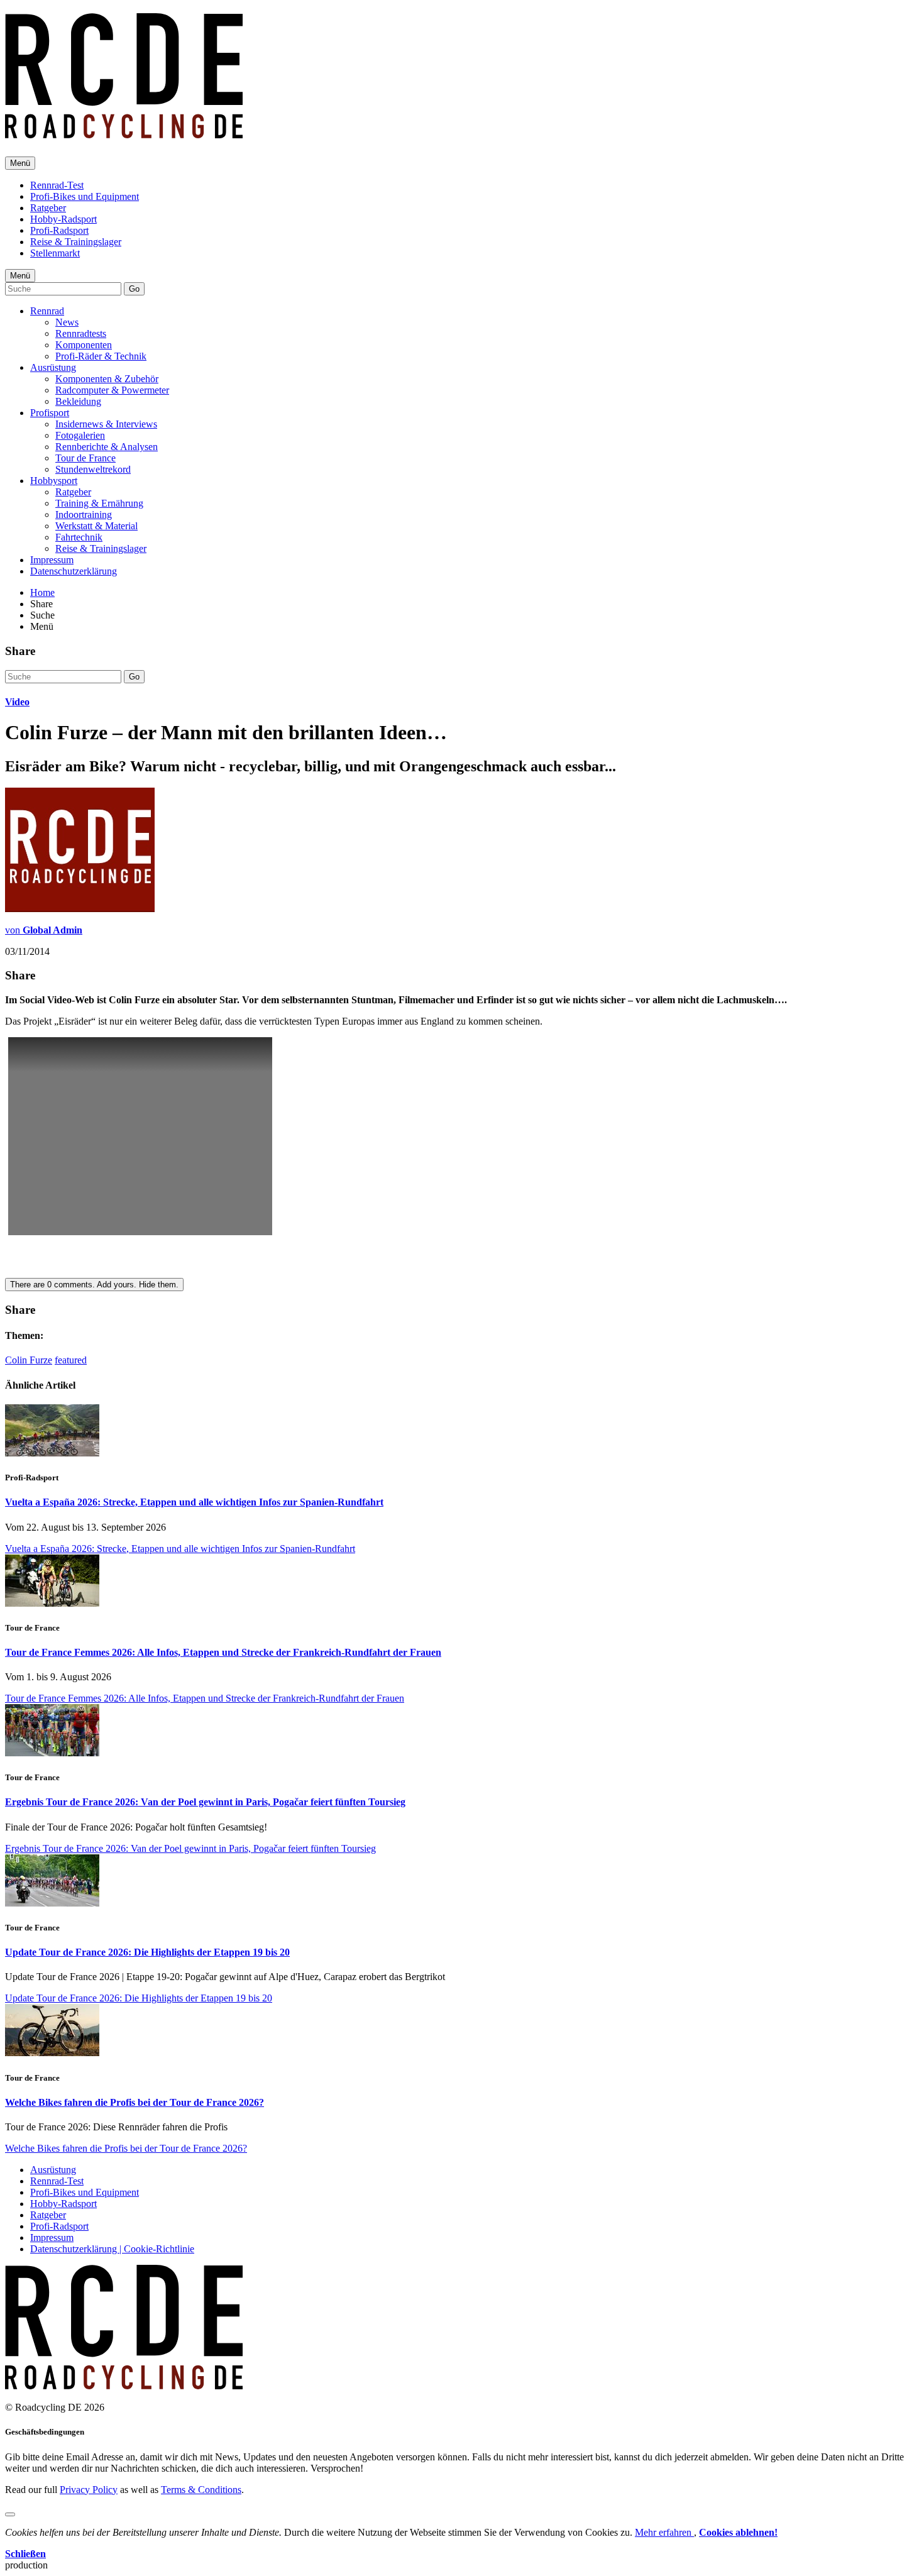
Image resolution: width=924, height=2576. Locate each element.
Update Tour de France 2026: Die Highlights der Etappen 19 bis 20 (147, 1952)
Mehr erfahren (664, 2532)
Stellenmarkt (55, 253)
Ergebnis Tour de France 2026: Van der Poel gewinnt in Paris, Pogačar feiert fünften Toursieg (205, 1802)
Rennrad (47, 311)
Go (134, 289)
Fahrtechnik (79, 537)
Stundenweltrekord (93, 469)
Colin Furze (29, 1360)
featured (71, 1360)
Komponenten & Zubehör (107, 379)
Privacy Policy (89, 2490)
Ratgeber (48, 208)
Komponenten (84, 345)
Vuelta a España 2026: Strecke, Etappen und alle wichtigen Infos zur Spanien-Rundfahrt (194, 1502)
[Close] (10, 2514)
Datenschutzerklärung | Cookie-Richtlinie (112, 2249)
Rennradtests (81, 333)
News (67, 322)
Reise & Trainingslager (76, 242)
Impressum (52, 560)
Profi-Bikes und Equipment (85, 196)
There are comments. (94, 1285)
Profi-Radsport (59, 230)
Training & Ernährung (99, 503)
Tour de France (85, 458)
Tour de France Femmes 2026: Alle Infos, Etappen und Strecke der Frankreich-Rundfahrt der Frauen (223, 1652)
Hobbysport (54, 481)
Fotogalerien (80, 435)
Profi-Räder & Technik (101, 356)
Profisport (50, 413)
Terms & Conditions (201, 2490)
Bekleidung (78, 401)
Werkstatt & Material (96, 526)
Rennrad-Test (57, 185)
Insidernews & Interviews (106, 424)
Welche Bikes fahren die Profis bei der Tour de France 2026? (135, 2102)
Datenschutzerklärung (74, 571)
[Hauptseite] (124, 131)
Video (17, 702)
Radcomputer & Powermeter (112, 390)
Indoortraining (84, 515)
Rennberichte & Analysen (107, 447)
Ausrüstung (53, 367)
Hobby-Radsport (63, 219)
